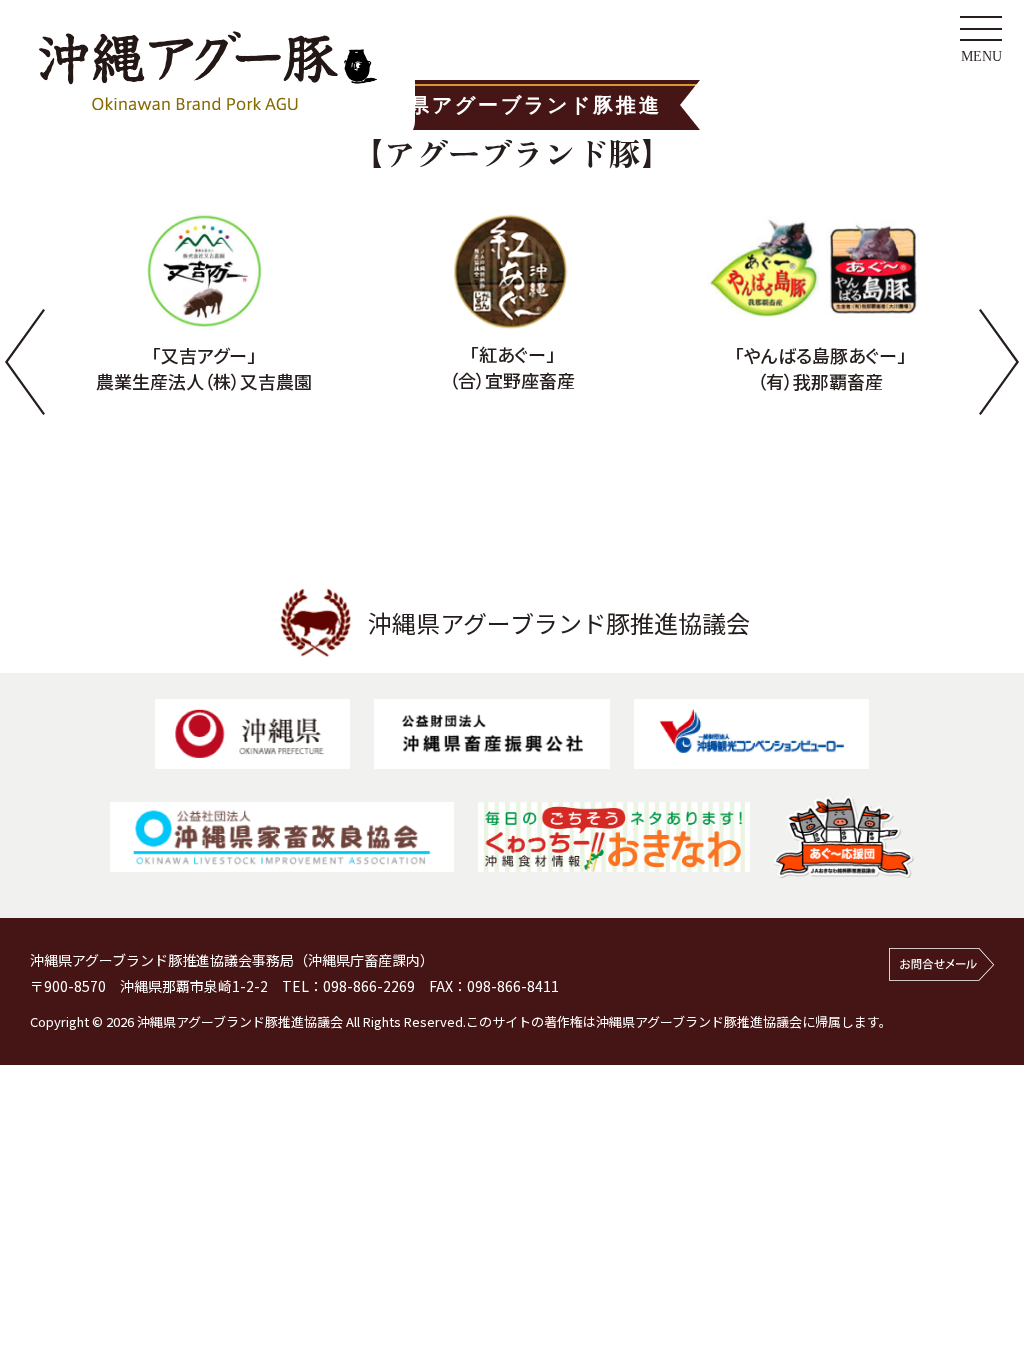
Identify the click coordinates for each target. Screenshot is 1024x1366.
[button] (25, 361)
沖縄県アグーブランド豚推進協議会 (559, 622)
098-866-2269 (369, 986)
